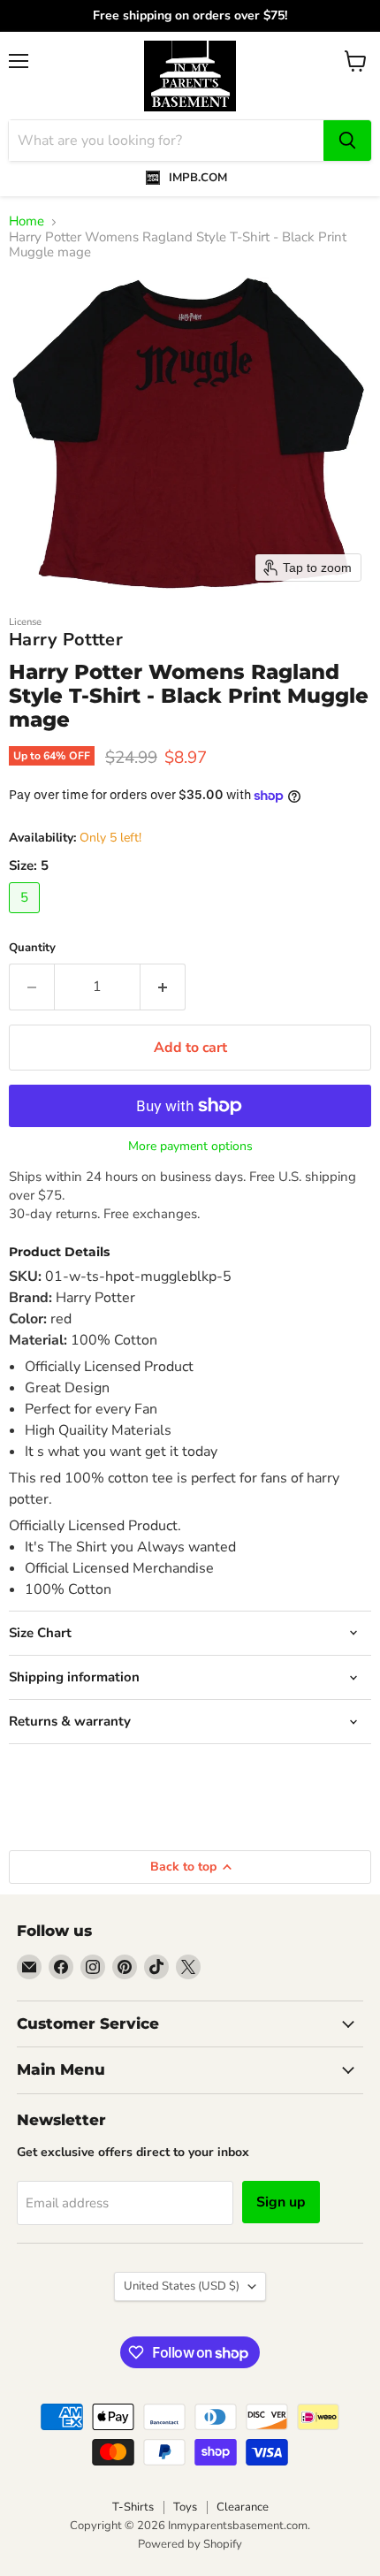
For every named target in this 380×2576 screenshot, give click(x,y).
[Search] (347, 141)
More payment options (190, 1147)
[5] (27, 918)
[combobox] (166, 141)
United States (182, 2286)
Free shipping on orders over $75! (190, 16)
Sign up (281, 2202)
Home (27, 221)
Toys (185, 2507)
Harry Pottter (66, 640)
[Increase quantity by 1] (163, 987)
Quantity (32, 948)
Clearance (243, 2507)
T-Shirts (133, 2507)
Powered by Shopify (190, 2544)
